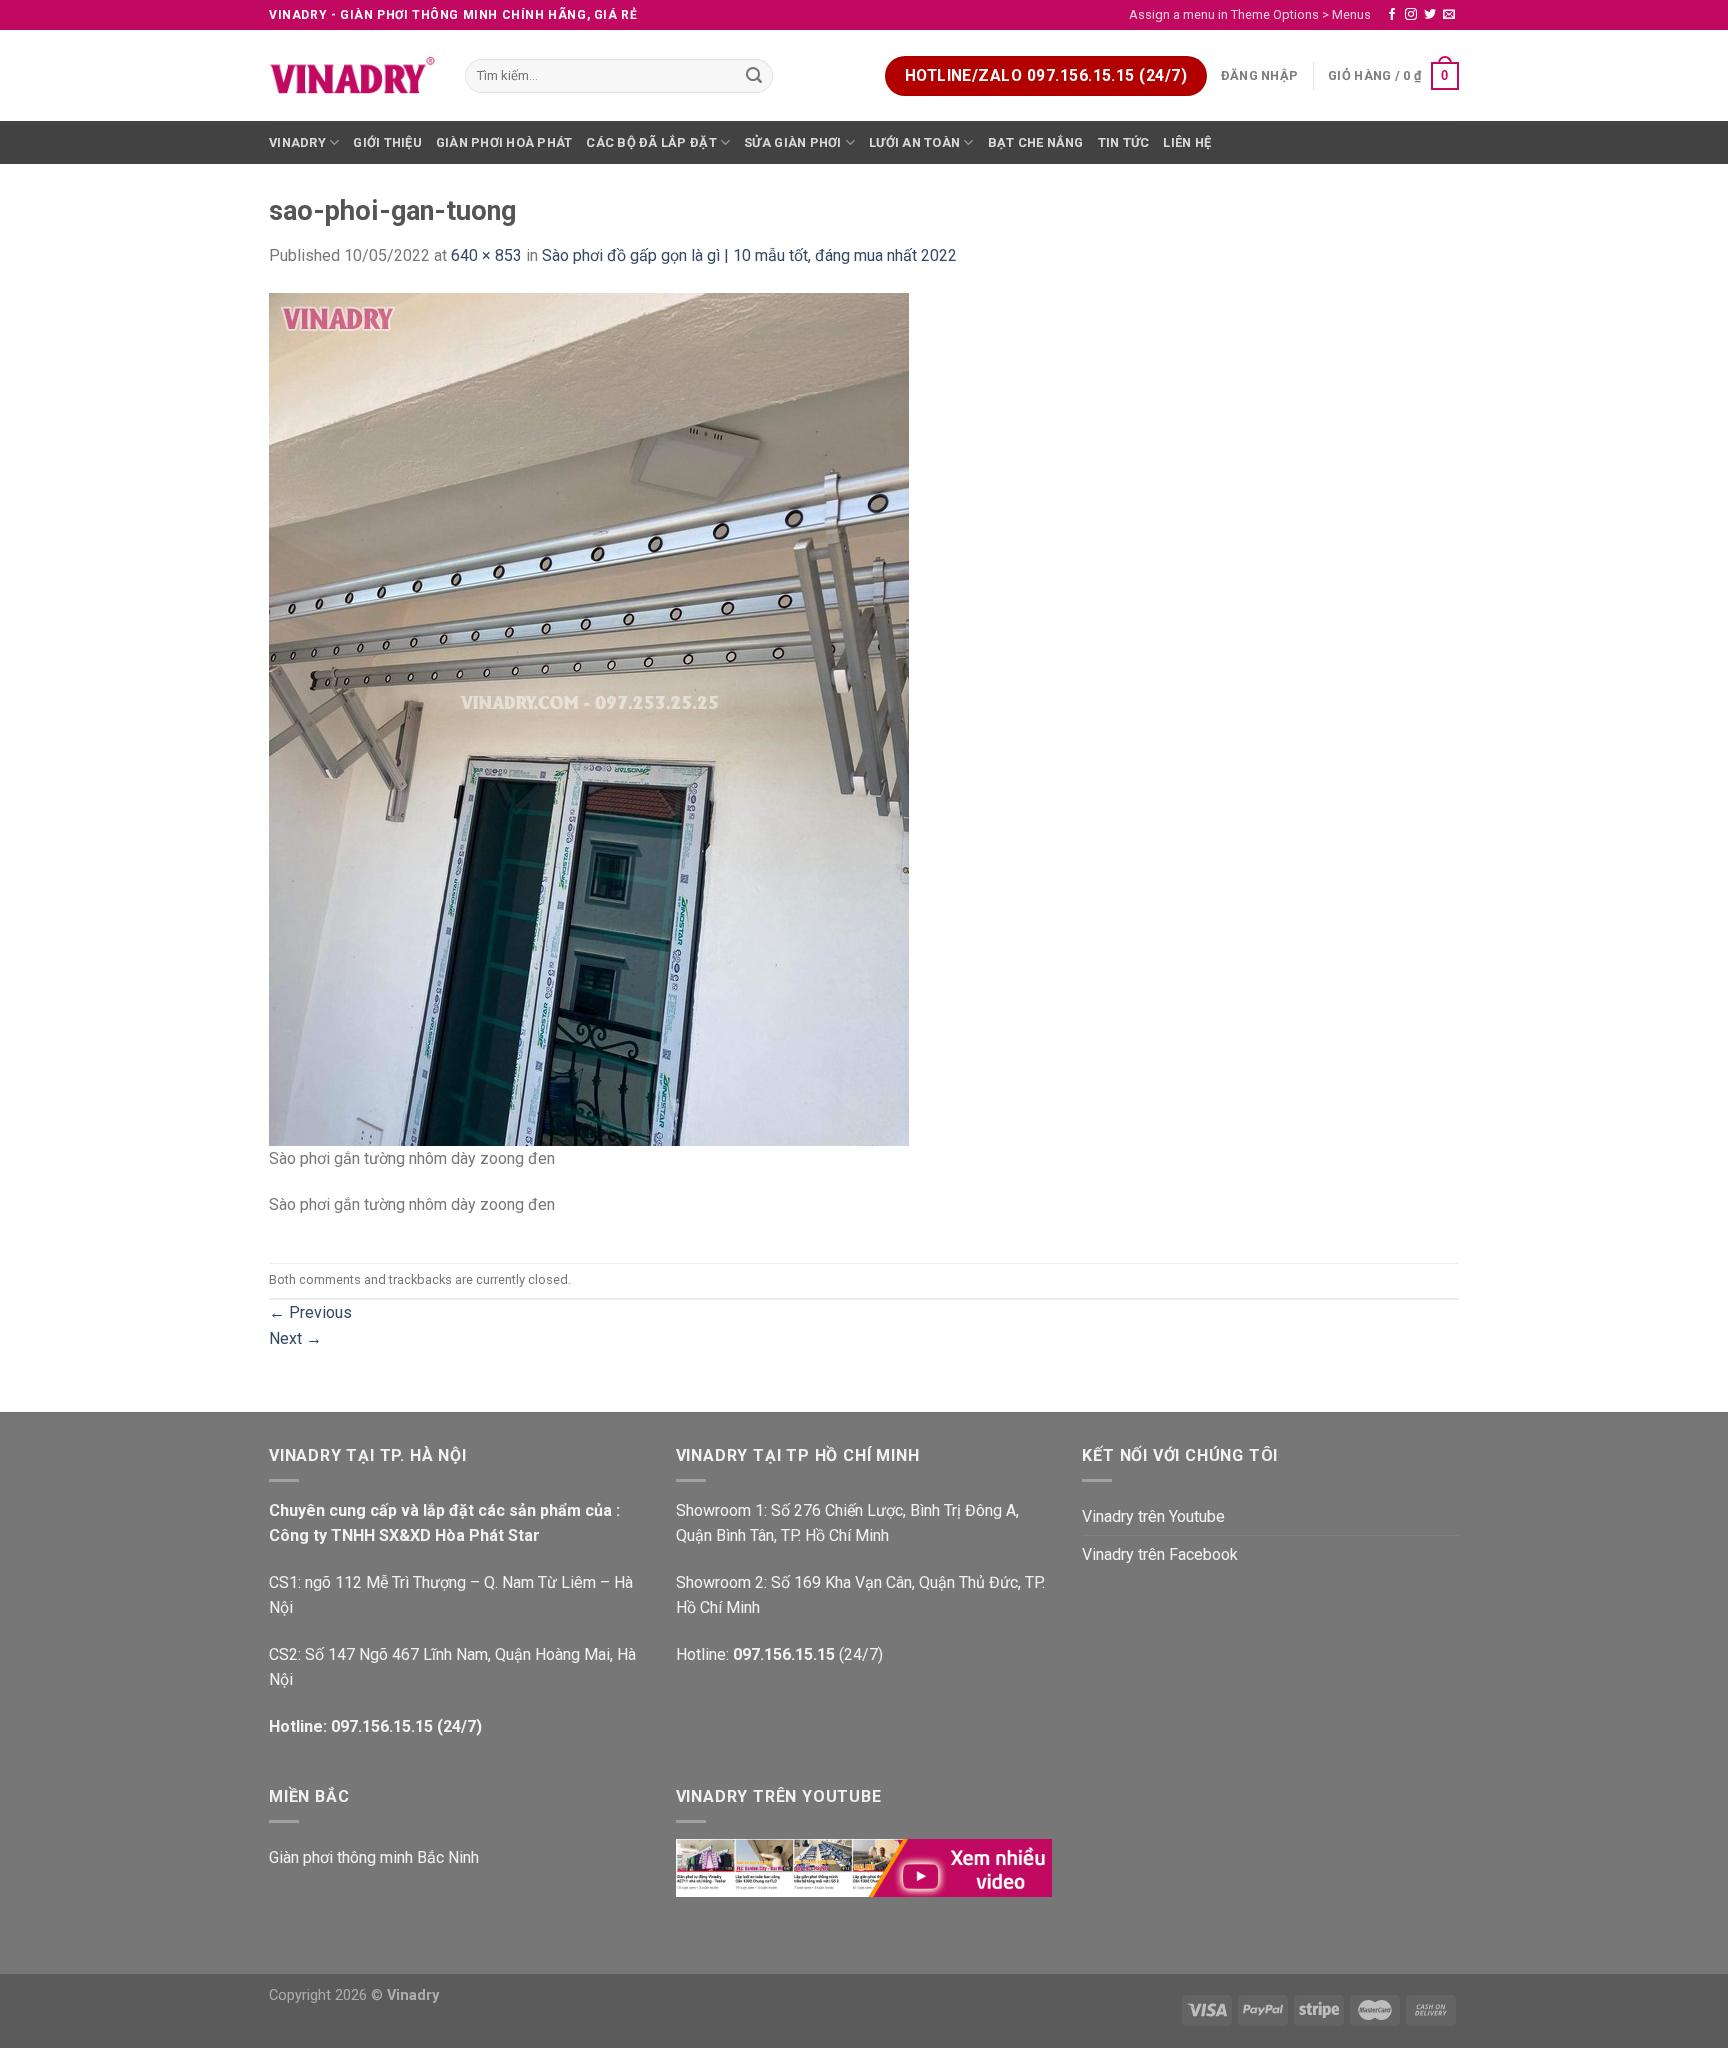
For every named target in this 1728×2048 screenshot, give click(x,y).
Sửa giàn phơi (792, 142)
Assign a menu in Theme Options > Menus (1250, 14)
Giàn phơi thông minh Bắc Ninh (374, 1857)
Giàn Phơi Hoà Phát (504, 142)
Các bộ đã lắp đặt (651, 142)
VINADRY (297, 142)
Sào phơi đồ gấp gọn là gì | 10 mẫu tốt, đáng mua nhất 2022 (749, 255)
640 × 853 (486, 255)
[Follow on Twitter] (1430, 15)
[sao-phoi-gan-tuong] (589, 718)
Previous (310, 1312)
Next (295, 1338)
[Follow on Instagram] (1411, 15)
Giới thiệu (387, 142)
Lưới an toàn (914, 142)
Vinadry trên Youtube (1153, 1516)
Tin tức (1124, 142)
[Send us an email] (1449, 15)
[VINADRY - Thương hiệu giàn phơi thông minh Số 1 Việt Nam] (352, 76)
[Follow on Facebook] (1392, 15)
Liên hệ (1187, 142)
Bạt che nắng (1036, 142)
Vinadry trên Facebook (1160, 1554)
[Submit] (755, 76)
